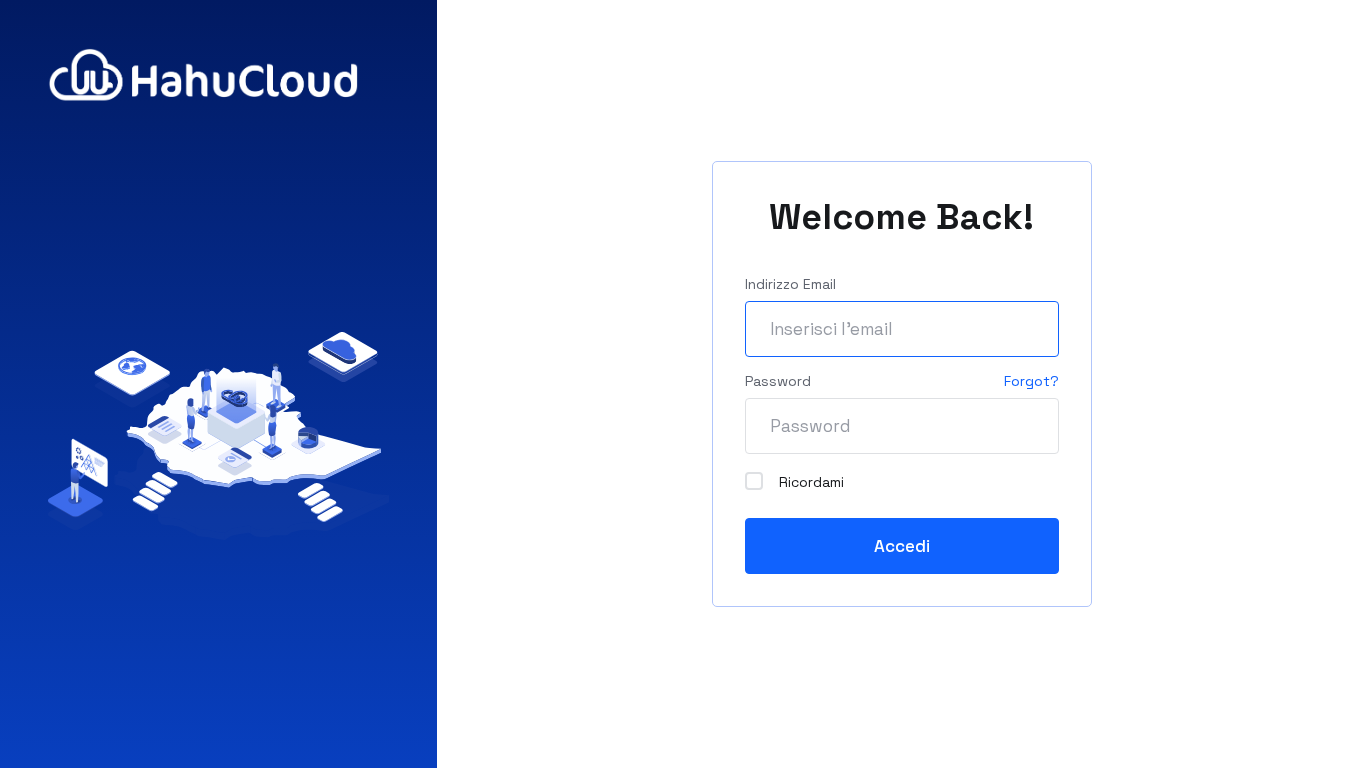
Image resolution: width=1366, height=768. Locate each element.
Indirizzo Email (790, 284)
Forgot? (1031, 381)
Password (778, 381)
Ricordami (811, 482)
